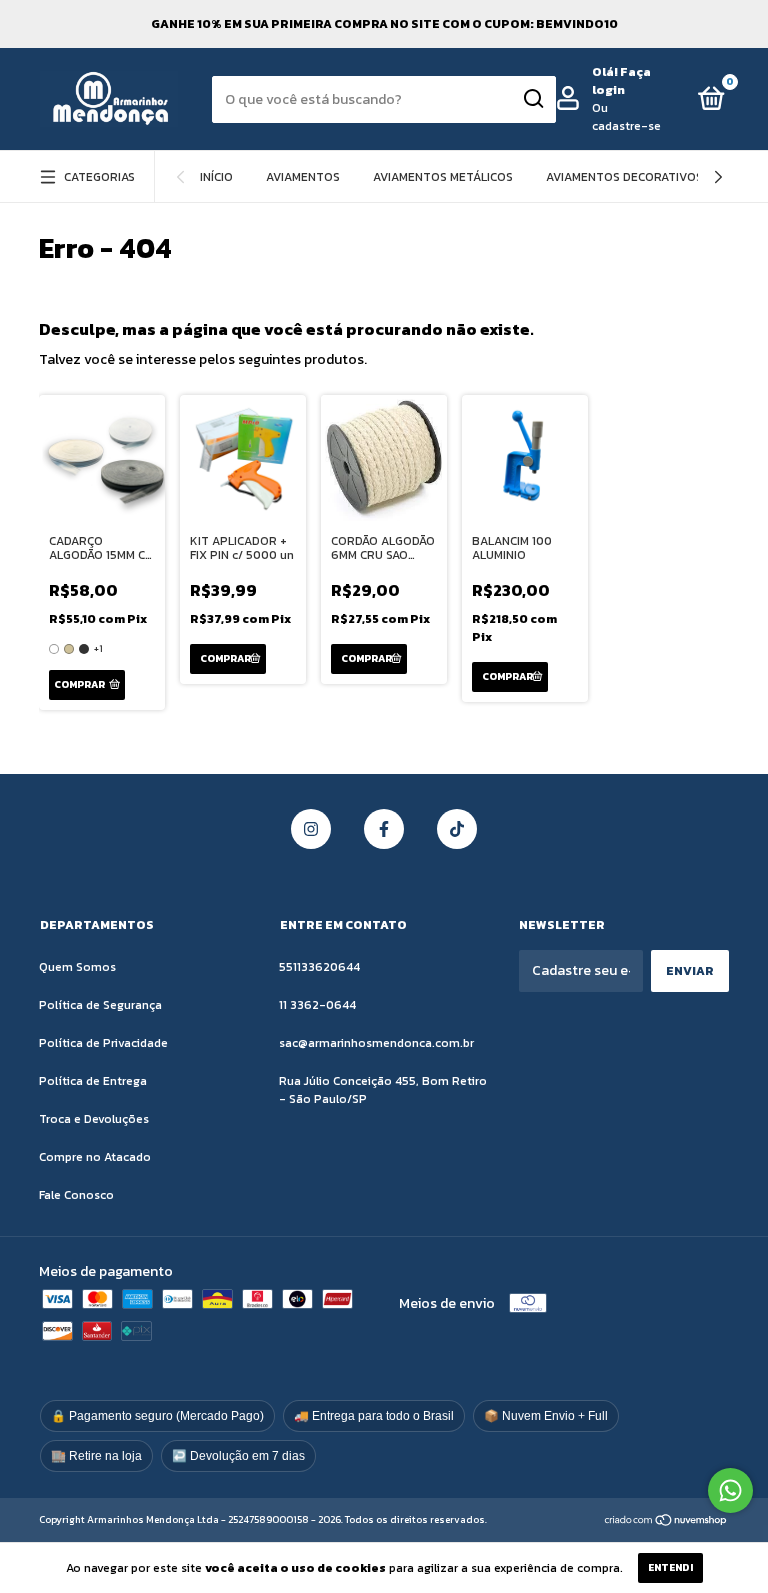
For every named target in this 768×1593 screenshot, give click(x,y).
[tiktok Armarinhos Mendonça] (457, 829)
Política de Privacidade (103, 1043)
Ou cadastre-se (626, 117)
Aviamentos (303, 177)
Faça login (621, 81)
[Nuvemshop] (666, 1521)
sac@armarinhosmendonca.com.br (376, 1043)
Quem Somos (77, 967)
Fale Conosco (76, 1195)
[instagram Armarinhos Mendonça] (311, 829)
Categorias (99, 177)
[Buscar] (532, 99)
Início (216, 177)
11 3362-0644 (317, 1005)
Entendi (670, 1567)
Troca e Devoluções (94, 1119)
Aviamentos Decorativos (624, 177)
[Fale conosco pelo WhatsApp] (730, 1490)
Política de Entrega (93, 1081)
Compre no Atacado (95, 1157)
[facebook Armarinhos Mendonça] (384, 829)
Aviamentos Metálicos (443, 177)
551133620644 (319, 967)
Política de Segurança (100, 1005)
